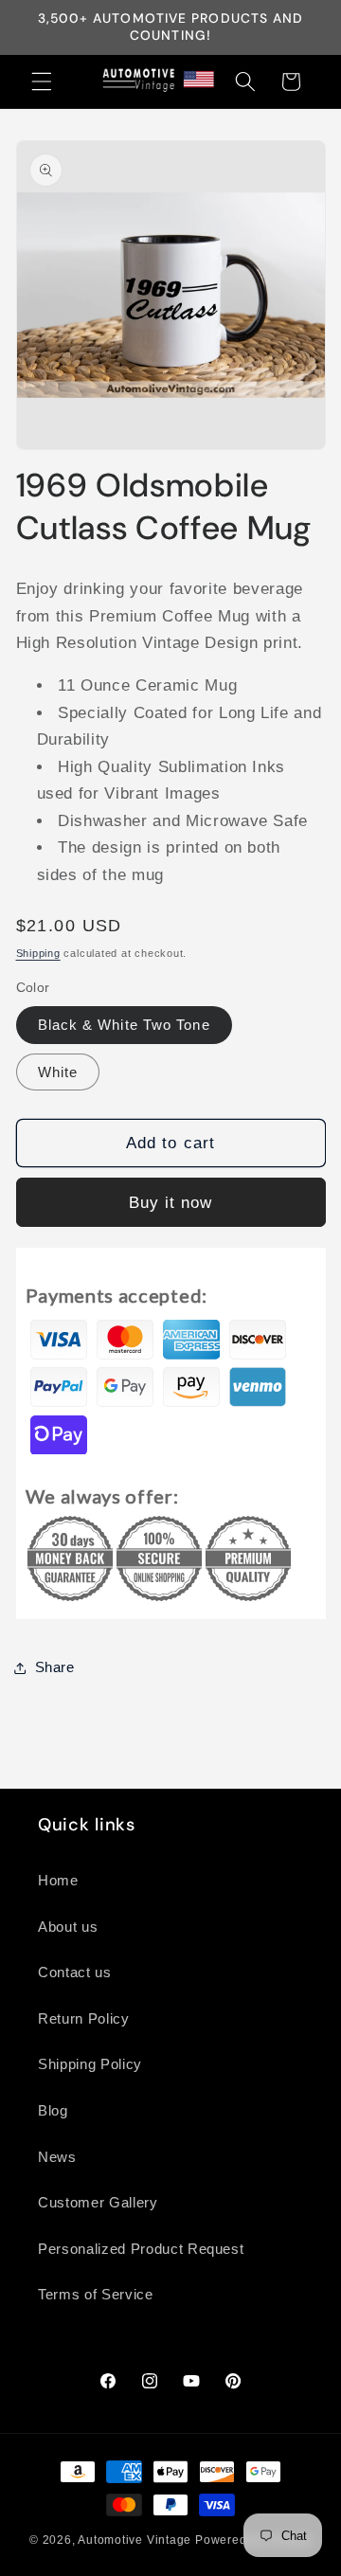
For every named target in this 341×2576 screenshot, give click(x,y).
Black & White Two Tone (124, 1025)
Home (58, 1880)
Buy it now (171, 1202)
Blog (53, 2110)
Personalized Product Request (141, 2249)
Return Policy (84, 2018)
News (57, 2157)
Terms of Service (96, 2294)
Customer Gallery (98, 2202)
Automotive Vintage (135, 2540)
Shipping (38, 953)
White (58, 1072)
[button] (42, 81)
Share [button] (55, 1667)
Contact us (75, 1972)
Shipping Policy (90, 2064)
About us (68, 1927)
